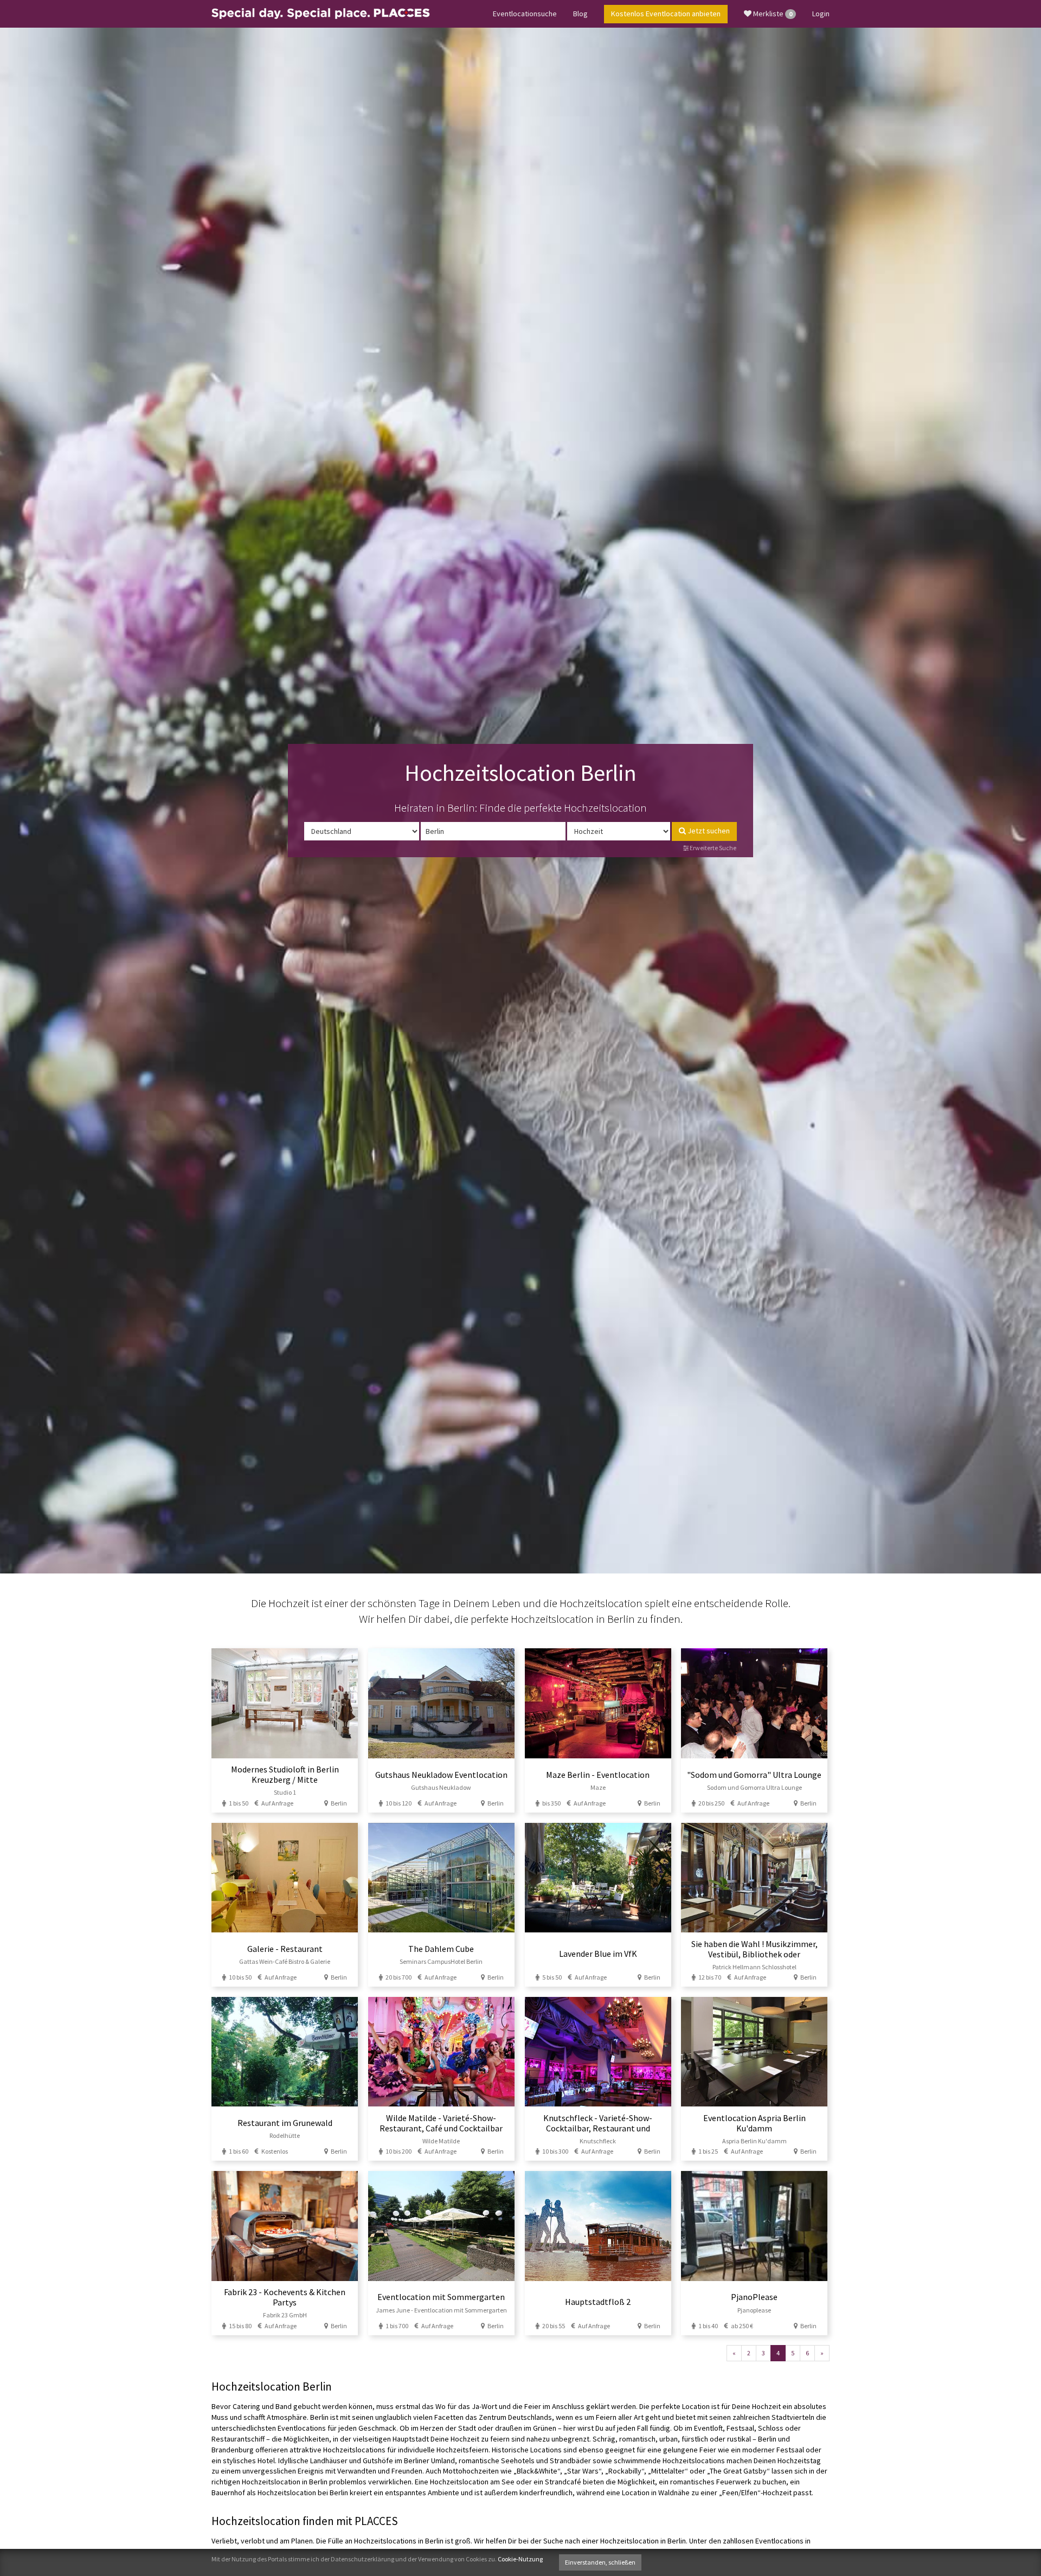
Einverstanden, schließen (600, 2562)
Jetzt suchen (708, 831)
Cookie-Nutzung (520, 2559)
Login (821, 14)
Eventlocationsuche (525, 14)
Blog (580, 14)
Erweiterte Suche (712, 848)
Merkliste (772, 14)
